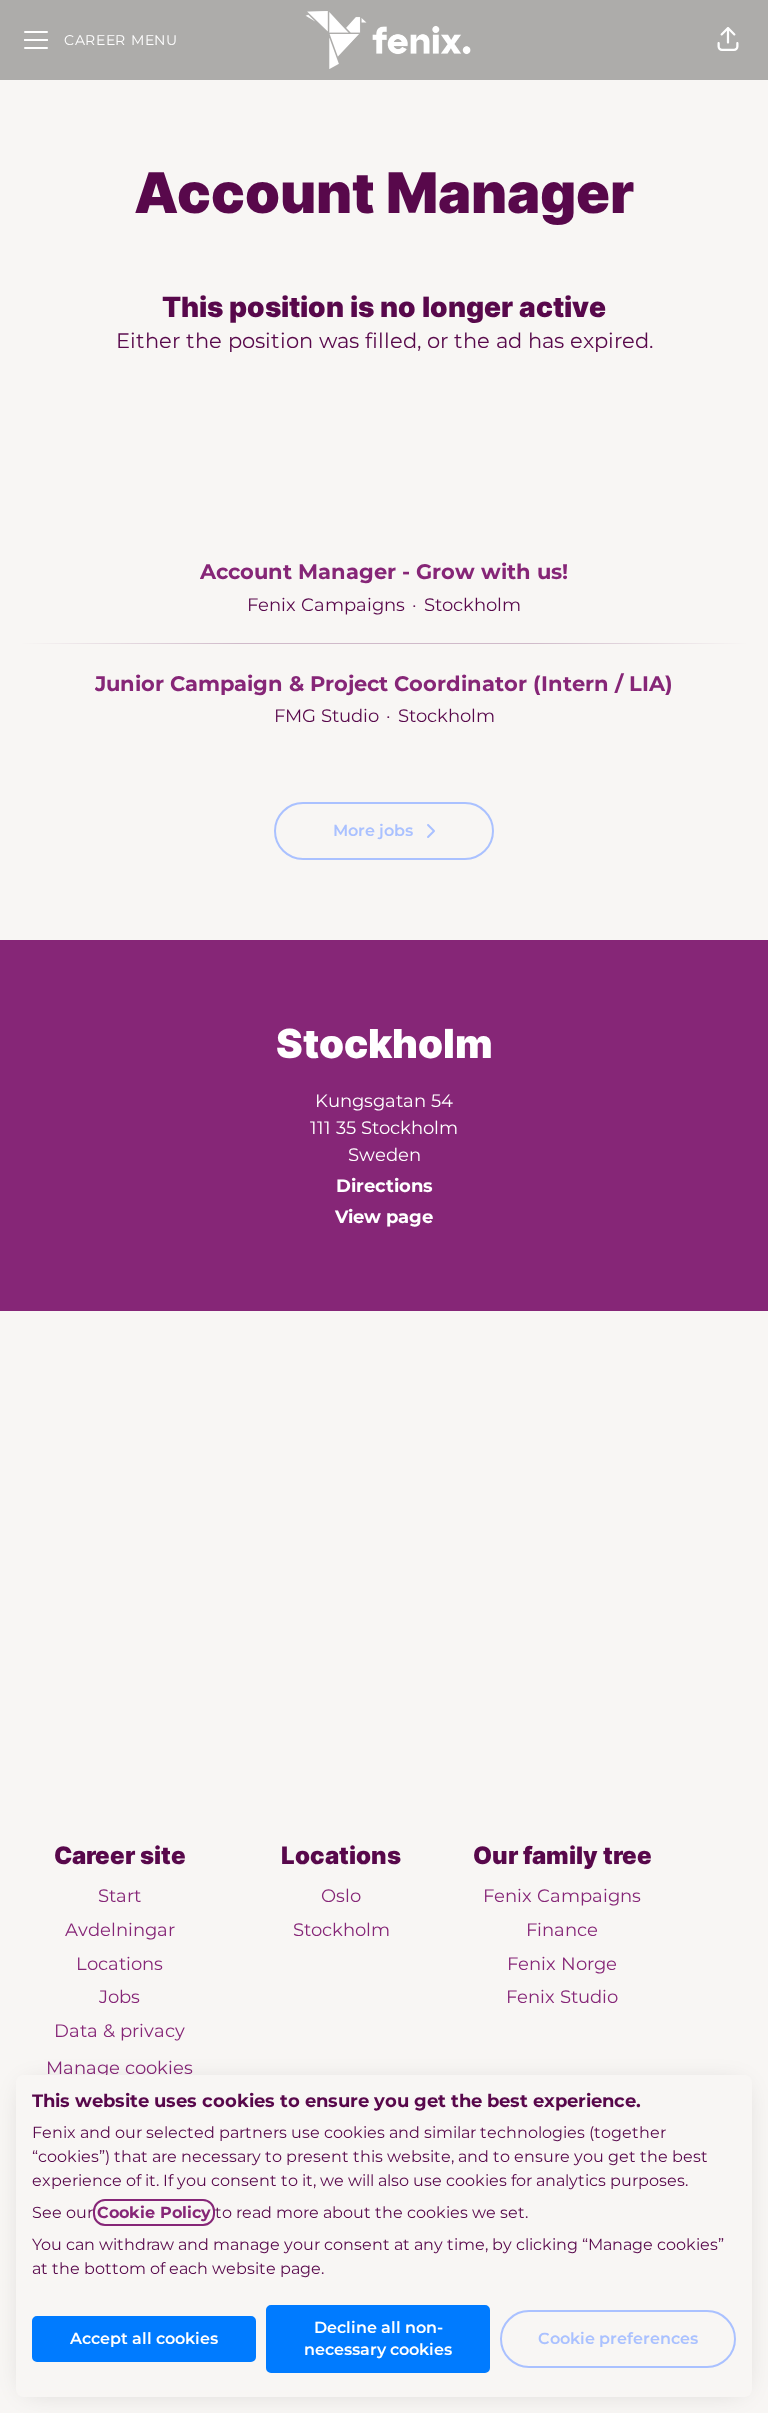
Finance (562, 1930)
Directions (384, 1186)
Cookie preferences (618, 2338)
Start (119, 1896)
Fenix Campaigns (562, 1896)
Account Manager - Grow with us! (384, 571)
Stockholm (341, 1930)
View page (384, 1217)
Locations (119, 1964)
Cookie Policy (154, 2212)
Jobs (119, 1997)
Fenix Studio (562, 1997)
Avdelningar (120, 1930)
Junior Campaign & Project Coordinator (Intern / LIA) (384, 683)
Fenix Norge (562, 1964)
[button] (728, 40)
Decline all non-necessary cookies (378, 2338)
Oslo (341, 1896)
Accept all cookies (144, 2338)
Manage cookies (119, 2068)
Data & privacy (119, 2031)
